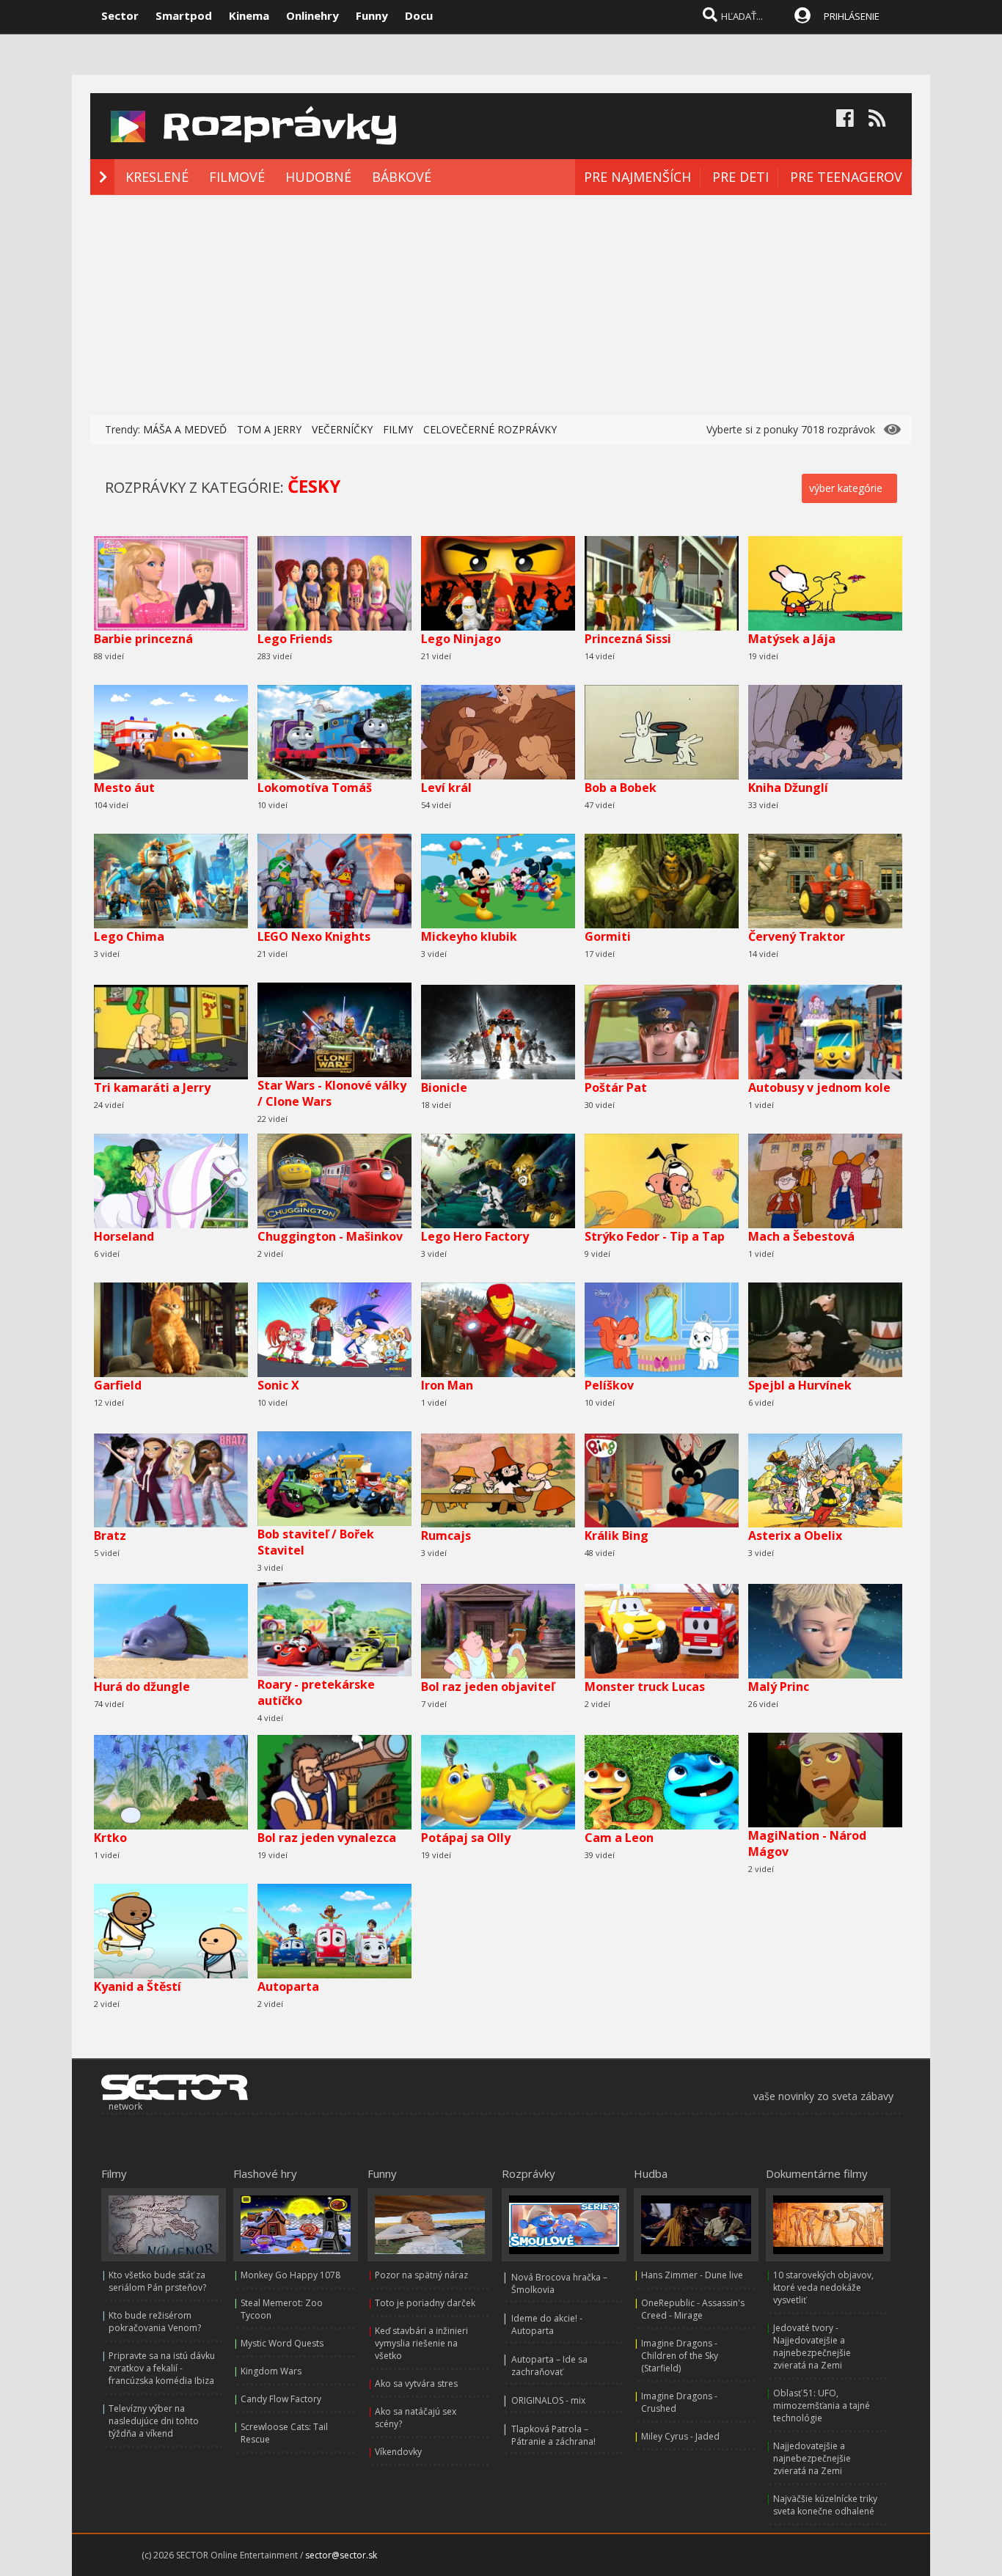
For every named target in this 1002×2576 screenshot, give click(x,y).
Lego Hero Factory (475, 1236)
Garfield (118, 1385)
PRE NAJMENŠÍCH (637, 177)
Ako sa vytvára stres (416, 2384)
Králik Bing (617, 1535)
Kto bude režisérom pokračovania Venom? (155, 2322)
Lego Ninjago (461, 639)
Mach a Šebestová (801, 1236)
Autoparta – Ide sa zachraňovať (549, 2366)
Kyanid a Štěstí (138, 1986)
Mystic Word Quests (282, 2343)
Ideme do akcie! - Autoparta (547, 2324)
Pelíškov (609, 1385)
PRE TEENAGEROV (846, 177)
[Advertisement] (501, 305)
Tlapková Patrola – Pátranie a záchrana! (553, 2435)
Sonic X (278, 1385)
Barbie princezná (143, 639)
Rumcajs (446, 1535)
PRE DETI (740, 177)
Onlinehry (312, 15)
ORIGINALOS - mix (548, 2400)
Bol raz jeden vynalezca (327, 1838)
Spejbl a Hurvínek (800, 1385)
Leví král (446, 788)
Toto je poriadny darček (425, 2303)
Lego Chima (129, 936)
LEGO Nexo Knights (314, 936)
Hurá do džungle (142, 1687)
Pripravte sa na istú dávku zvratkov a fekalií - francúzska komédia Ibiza (162, 2368)
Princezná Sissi (628, 639)
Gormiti (608, 936)
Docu (419, 15)
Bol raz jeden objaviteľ (488, 1687)
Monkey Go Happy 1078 (290, 2275)
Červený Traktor (797, 936)
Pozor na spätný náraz (421, 2275)
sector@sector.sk (341, 2555)
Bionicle (444, 1087)
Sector (120, 15)
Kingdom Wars (271, 2371)
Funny (372, 15)
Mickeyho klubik (469, 936)
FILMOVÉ (237, 177)
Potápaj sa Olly (466, 1838)
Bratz (110, 1535)
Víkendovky (398, 2452)
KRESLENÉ (157, 177)
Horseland (124, 1236)
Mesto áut (124, 788)
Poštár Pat (616, 1087)
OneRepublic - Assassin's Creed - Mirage (693, 2309)
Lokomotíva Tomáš (315, 788)
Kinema (249, 15)
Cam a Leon (619, 1838)
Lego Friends (295, 639)
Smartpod (184, 15)
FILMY (398, 429)
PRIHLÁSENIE (852, 16)
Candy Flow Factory (281, 2399)
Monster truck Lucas (645, 1687)
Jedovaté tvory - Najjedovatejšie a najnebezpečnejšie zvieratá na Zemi (812, 2346)
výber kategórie (846, 488)
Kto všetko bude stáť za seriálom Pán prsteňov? (157, 2281)
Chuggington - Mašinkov (330, 1236)
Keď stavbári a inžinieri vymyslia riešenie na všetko (421, 2343)
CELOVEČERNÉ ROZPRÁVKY (490, 429)
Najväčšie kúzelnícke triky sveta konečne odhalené (825, 2505)
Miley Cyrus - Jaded (680, 2436)
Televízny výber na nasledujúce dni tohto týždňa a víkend (154, 2421)
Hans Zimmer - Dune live (692, 2275)
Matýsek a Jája (792, 639)
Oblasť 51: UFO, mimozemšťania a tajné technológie (822, 2406)
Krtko (110, 1838)
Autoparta (288, 1986)
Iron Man (447, 1385)
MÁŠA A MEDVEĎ (185, 429)
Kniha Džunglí (788, 788)
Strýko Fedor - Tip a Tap (655, 1236)
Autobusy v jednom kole (819, 1087)
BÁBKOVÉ (402, 177)
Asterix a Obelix (795, 1535)
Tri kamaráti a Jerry (152, 1087)
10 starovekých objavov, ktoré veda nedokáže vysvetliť (823, 2287)
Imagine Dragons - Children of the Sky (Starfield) (680, 2356)
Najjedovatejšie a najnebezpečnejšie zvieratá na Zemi (812, 2458)
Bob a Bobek (621, 788)
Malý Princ (779, 1687)
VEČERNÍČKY (342, 429)
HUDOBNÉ (318, 177)
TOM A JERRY (269, 429)
